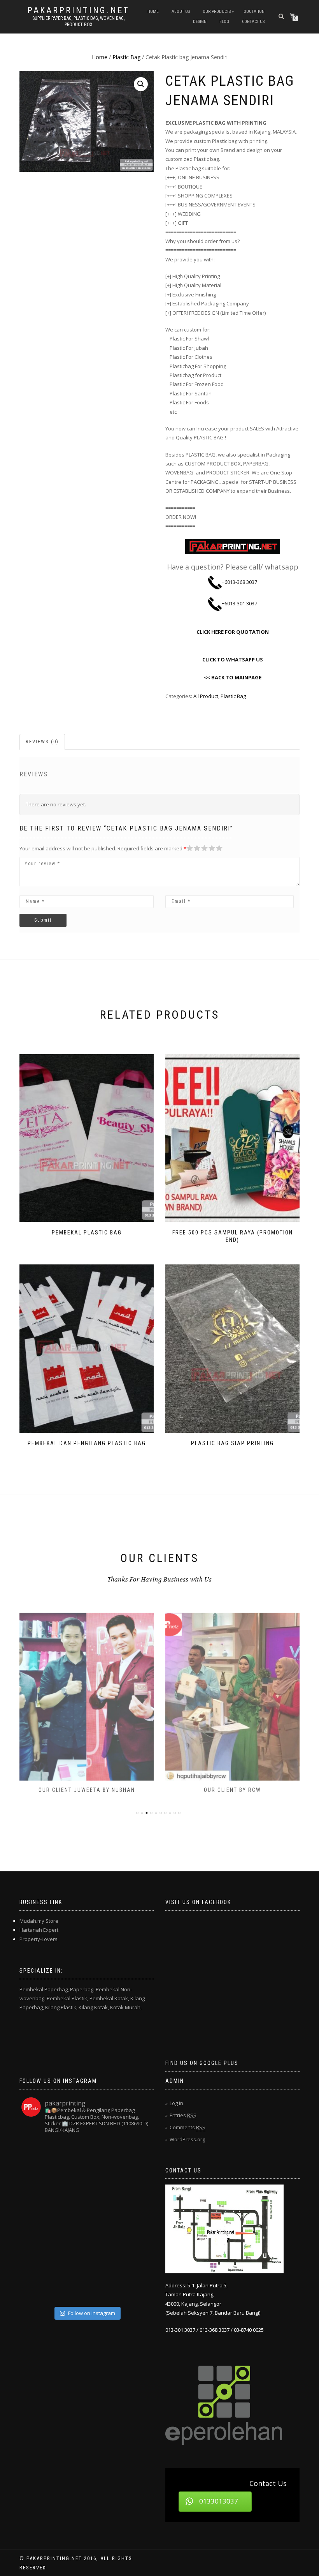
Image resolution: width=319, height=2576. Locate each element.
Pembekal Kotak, (109, 1998)
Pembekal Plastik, (67, 1998)
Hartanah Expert (39, 1930)
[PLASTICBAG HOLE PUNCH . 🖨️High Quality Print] (103, 2156)
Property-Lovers (39, 1939)
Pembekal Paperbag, (44, 1989)
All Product (206, 696)
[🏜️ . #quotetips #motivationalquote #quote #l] (135, 2188)
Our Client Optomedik (232, 1790)
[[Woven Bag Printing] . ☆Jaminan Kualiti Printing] (135, 2221)
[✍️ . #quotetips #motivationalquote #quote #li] (70, 2156)
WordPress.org (187, 2139)
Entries (183, 2115)
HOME (153, 11)
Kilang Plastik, (61, 2007)
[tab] (43, 742)
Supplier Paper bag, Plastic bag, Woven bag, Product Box (78, 21)
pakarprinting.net (78, 11)
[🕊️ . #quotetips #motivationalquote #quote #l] (70, 2254)
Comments (188, 2127)
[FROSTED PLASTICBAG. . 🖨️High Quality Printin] (38, 2221)
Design (200, 22)
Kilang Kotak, (94, 2007)
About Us (181, 11)
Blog (224, 22)
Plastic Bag (126, 57)
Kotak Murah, (126, 2007)
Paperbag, (82, 1989)
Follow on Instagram (92, 2313)
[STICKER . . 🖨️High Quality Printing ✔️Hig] (38, 2156)
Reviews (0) (42, 741)
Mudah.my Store (39, 1921)
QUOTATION (254, 11)
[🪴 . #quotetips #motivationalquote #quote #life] (135, 2287)
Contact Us (253, 22)
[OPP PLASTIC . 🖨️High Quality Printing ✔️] (135, 2156)
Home (100, 57)
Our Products (217, 11)
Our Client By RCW (87, 1790)
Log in (176, 2103)
